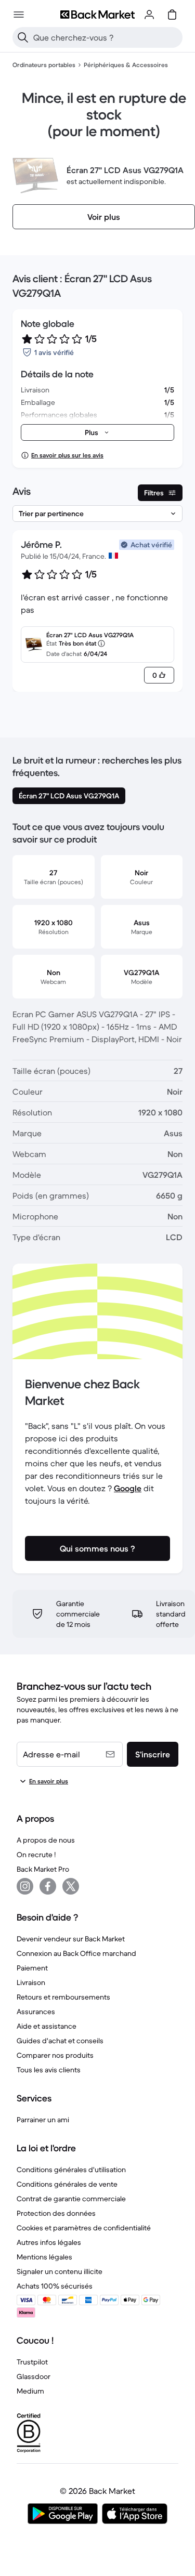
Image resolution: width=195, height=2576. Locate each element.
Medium (30, 2391)
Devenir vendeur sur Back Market (71, 1939)
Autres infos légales (49, 2242)
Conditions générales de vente (67, 2184)
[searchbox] (106, 37)
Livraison (31, 1982)
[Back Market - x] (71, 1886)
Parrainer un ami (43, 2120)
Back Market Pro (43, 1869)
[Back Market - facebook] (48, 1886)
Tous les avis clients (49, 2070)
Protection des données (56, 2213)
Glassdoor (34, 2376)
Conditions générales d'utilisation (71, 2170)
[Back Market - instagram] (25, 1886)
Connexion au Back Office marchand (76, 1953)
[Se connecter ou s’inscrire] (149, 15)
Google (128, 1488)
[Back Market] (97, 15)
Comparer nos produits (55, 2055)
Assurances (36, 2012)
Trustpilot (32, 2362)
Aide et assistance (47, 2026)
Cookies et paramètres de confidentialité (84, 2228)
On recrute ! (36, 1855)
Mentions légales (44, 2257)
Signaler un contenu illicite (60, 2271)
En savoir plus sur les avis (67, 455)
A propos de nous (46, 1840)
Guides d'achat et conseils (60, 2041)
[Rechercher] (23, 37)
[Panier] (172, 15)
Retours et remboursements (63, 1997)
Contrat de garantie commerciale (71, 2199)
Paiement (32, 1968)
